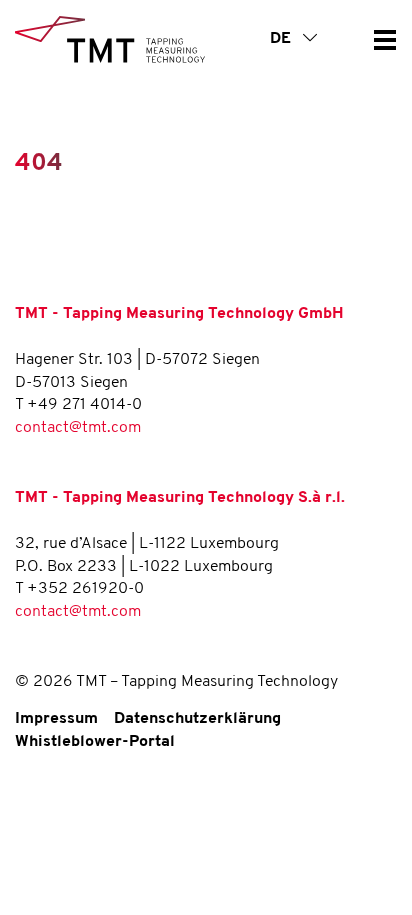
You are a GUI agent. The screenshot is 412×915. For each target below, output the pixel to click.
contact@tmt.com (78, 428)
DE (282, 39)
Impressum (56, 719)
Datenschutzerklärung (197, 719)
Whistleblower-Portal (95, 742)
